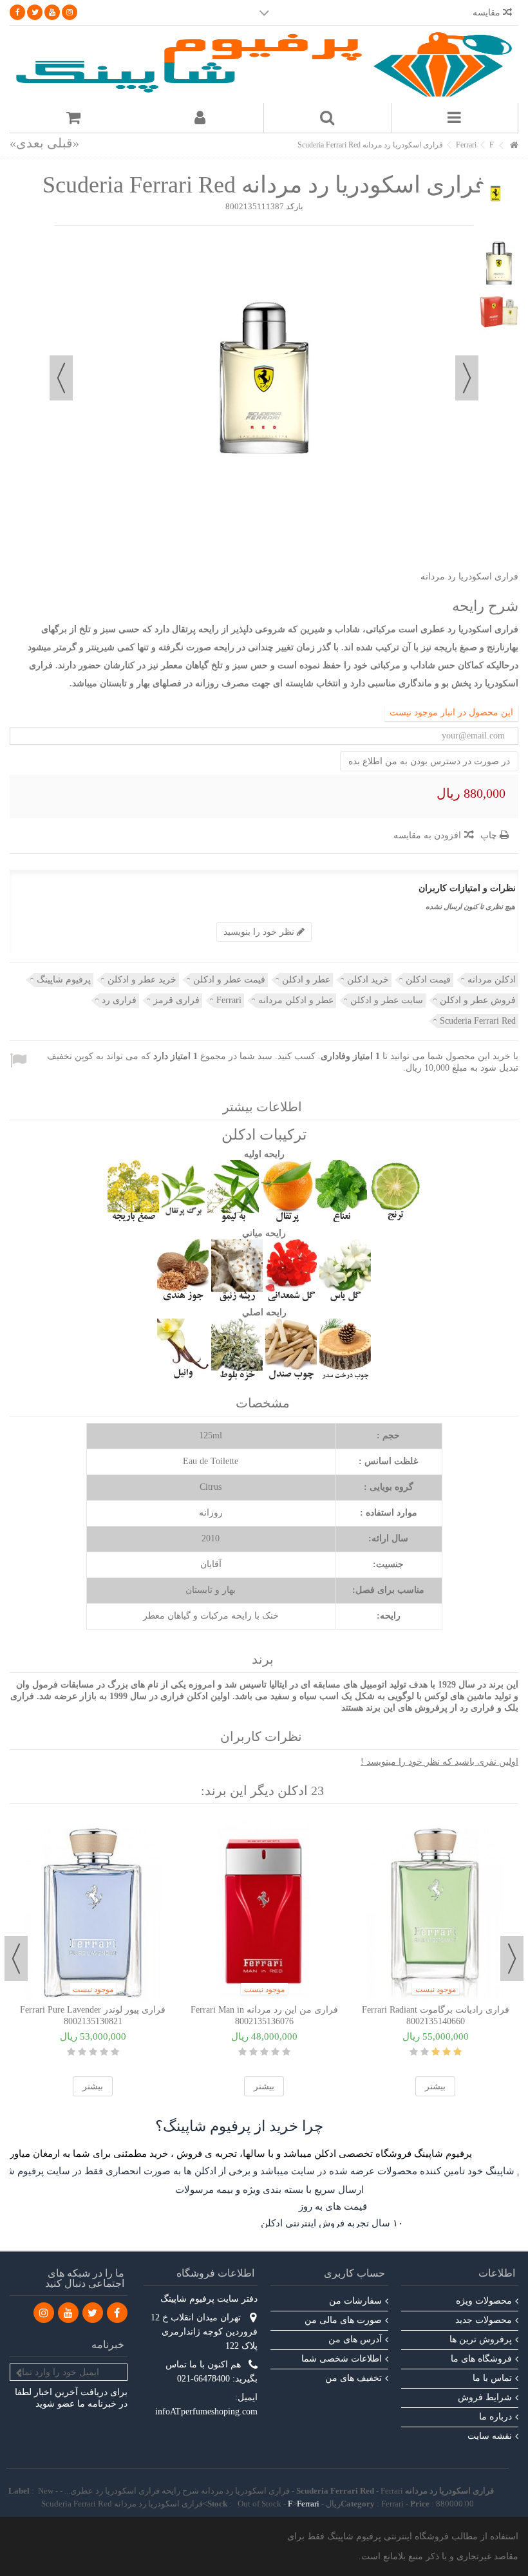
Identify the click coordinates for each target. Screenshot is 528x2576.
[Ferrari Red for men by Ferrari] (499, 263)
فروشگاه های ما (481, 2359)
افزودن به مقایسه (427, 835)
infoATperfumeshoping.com (206, 2411)
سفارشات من (355, 2301)
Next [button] (16, 1959)
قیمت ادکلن (428, 980)
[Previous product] (63, 143)
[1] (115, 2052)
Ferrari (229, 1000)
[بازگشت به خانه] (514, 146)
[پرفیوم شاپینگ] (264, 64)
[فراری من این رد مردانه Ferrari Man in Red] (264, 1911)
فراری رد (119, 1000)
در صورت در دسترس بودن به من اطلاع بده (429, 761)
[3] (93, 2052)
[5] (71, 2052)
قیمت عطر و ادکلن (229, 980)
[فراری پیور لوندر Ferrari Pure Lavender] (93, 1911)
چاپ (490, 835)
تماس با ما (492, 2378)
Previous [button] (512, 1959)
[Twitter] (35, 12)
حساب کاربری (354, 2273)
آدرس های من (355, 2339)
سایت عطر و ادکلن (387, 1000)
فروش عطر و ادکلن (478, 1000)
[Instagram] (70, 12)
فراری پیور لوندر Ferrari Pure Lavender (93, 2010)
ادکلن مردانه (492, 980)
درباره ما (495, 2417)
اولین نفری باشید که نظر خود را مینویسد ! (439, 1762)
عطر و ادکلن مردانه (296, 1000)
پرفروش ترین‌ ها (481, 2339)
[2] (104, 2052)
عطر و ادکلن (306, 980)
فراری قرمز (176, 1000)
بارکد (295, 206)
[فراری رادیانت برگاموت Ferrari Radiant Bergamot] (435, 1911)
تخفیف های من (354, 2378)
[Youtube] (52, 12)
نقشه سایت (490, 2436)
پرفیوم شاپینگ (64, 980)
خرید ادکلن (368, 980)
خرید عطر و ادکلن (142, 980)
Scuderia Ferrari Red (478, 1021)
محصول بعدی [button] (61, 378)
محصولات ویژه (484, 2301)
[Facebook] (17, 12)
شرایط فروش (485, 2397)
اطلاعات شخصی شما (342, 2359)
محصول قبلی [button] (467, 378)
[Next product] (27, 143)
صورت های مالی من (343, 2320)
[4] (82, 2052)
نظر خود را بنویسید (260, 932)
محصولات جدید (484, 2320)
